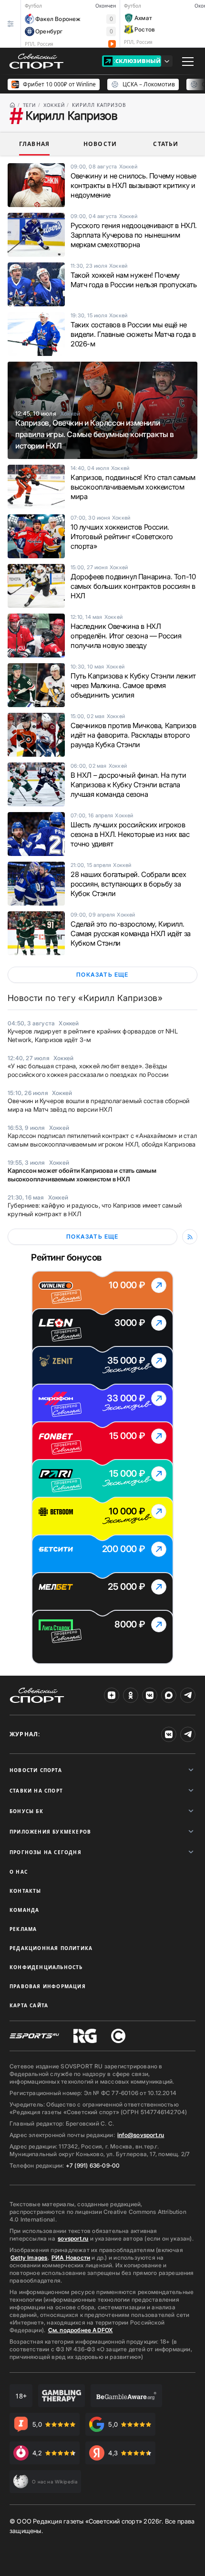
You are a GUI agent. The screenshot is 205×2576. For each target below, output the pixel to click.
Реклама (23, 1929)
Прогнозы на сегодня (46, 1852)
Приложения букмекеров (50, 1832)
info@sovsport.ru (141, 2135)
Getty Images (29, 2258)
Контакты (26, 1891)
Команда (24, 1910)
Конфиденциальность (46, 1967)
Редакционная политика (51, 1948)
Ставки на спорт (36, 1791)
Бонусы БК (26, 1811)
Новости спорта (36, 1770)
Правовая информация (48, 1986)
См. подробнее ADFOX (81, 2330)
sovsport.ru (73, 2238)
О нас (19, 1872)
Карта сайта (29, 2005)
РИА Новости (71, 2258)
